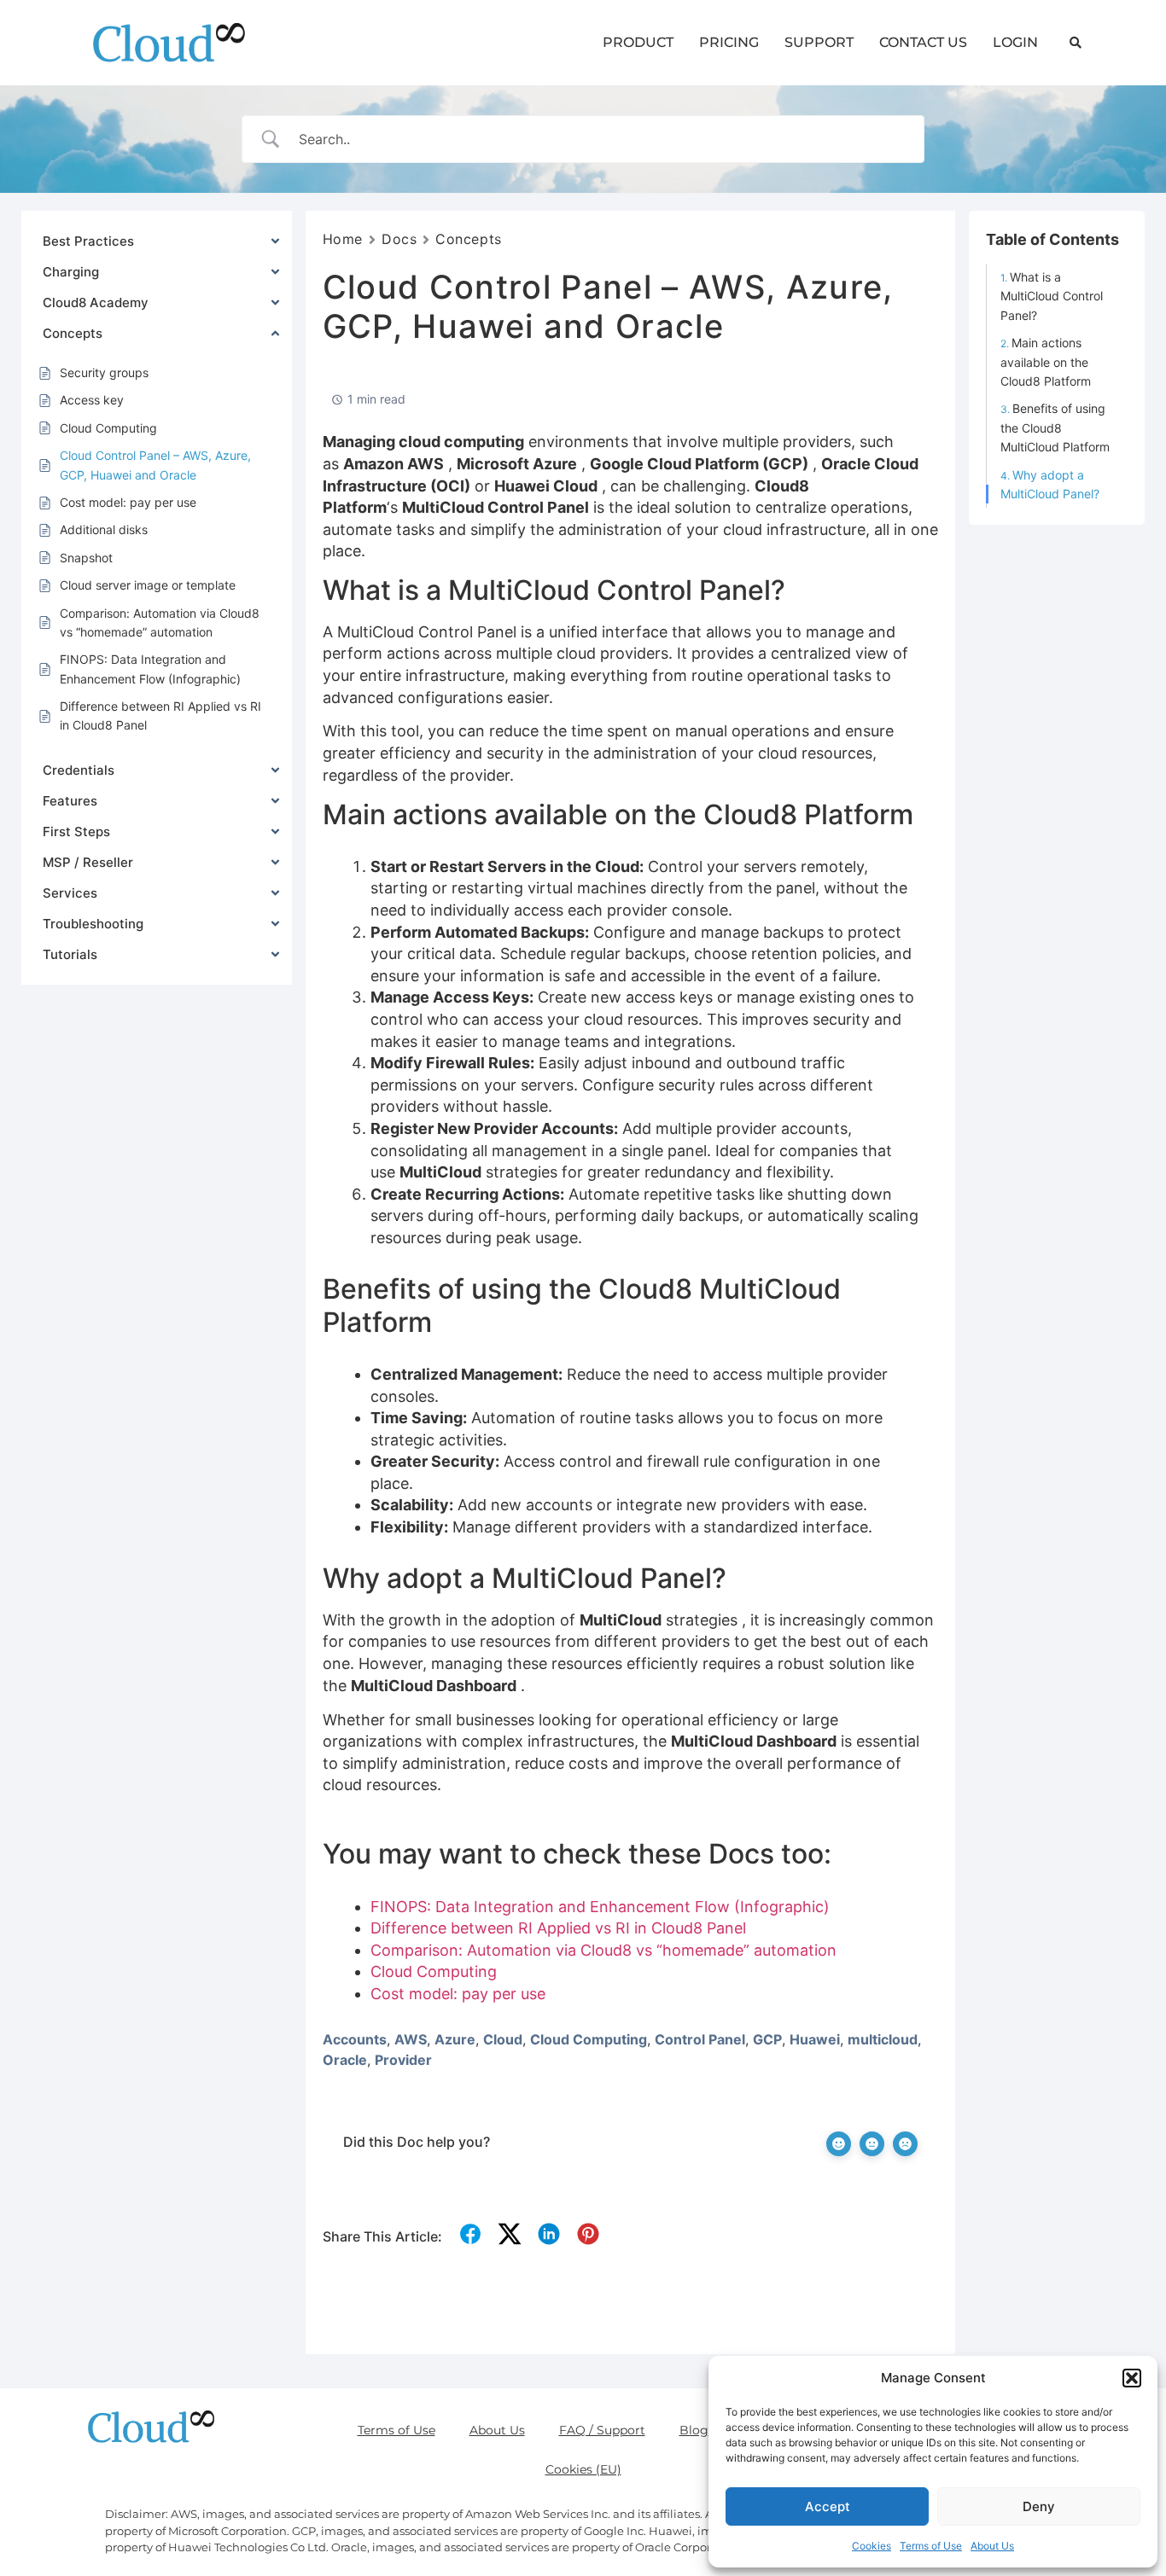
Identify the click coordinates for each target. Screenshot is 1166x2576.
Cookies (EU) (583, 2469)
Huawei (815, 2039)
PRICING (729, 42)
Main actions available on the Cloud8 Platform (1046, 362)
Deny (1039, 2506)
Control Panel (700, 2039)
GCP (767, 2039)
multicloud (883, 2039)
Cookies (872, 2546)
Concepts (468, 239)
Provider (403, 2060)
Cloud (503, 2039)
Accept (828, 2506)
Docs (399, 239)
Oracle (345, 2060)
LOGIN (1015, 42)
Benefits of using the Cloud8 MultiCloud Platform (1055, 427)
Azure (455, 2039)
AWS (411, 2039)
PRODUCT (638, 42)
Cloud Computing (589, 2039)
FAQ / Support (602, 2430)
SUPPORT (819, 42)
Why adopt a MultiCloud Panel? (1050, 484)
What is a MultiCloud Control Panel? (1052, 296)
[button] (1132, 2378)
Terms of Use (931, 2546)
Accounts (355, 2039)
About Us (992, 2546)
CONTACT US (923, 42)
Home (343, 239)
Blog (694, 2430)
